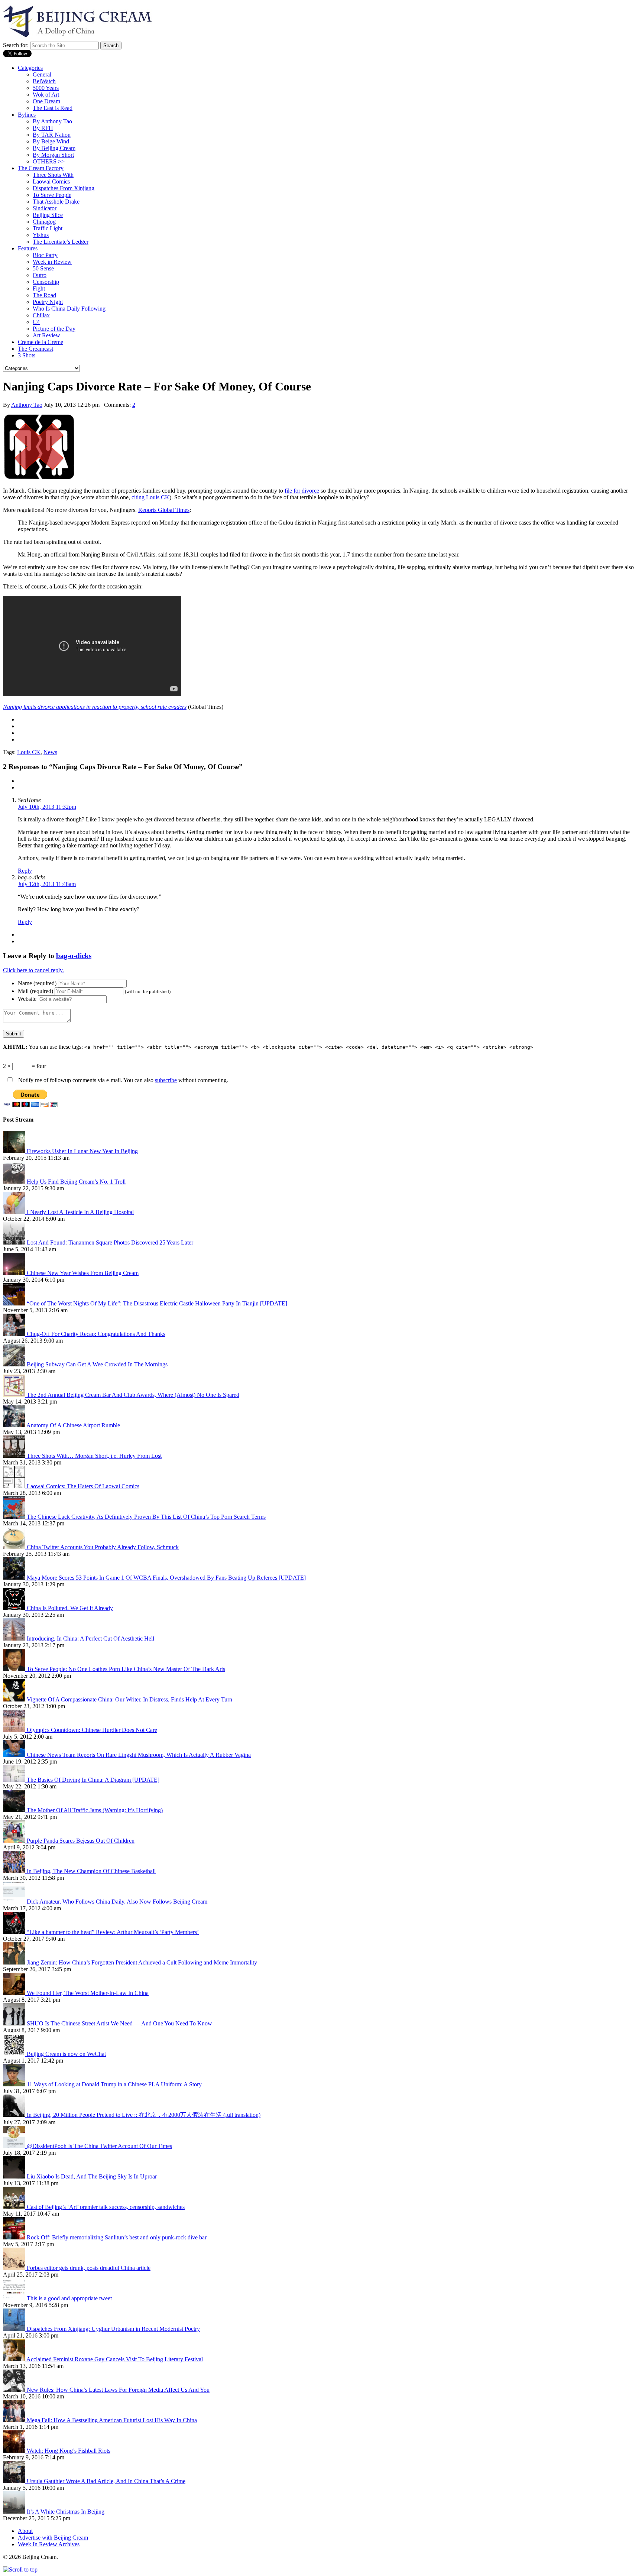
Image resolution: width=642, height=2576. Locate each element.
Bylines (27, 115)
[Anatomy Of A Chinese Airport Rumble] (15, 1425)
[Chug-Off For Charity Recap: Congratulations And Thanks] (15, 1334)
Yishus (41, 235)
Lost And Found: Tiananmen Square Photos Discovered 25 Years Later (110, 1242)
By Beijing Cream (54, 148)
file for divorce (302, 491)
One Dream (46, 101)
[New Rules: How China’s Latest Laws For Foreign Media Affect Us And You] (15, 2390)
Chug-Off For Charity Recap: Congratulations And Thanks (96, 1334)
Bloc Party (45, 255)
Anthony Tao (27, 405)
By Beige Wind (51, 141)
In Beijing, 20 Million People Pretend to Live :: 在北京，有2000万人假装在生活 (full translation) (144, 2115)
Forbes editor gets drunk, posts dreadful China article (89, 2268)
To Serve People (52, 195)
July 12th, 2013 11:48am (47, 884)
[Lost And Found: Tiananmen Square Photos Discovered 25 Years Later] (15, 1242)
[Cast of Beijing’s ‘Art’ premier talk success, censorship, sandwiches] (15, 2207)
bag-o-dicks (74, 956)
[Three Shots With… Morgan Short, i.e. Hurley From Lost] (15, 1456)
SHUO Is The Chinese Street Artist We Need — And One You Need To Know (119, 2023)
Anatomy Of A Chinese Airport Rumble (73, 1425)
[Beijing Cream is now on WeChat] (15, 2054)
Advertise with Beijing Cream (53, 2538)
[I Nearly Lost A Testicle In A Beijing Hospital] (15, 1212)
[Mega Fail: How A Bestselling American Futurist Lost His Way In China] (15, 2420)
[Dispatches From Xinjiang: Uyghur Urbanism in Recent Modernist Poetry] (15, 2329)
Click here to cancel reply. (33, 970)
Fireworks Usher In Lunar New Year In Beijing (82, 1151)
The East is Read (53, 108)
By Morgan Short (53, 155)
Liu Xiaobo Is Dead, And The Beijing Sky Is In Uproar (92, 2176)
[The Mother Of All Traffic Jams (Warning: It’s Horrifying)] (15, 1810)
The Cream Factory (41, 168)
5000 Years (46, 88)
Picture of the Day (54, 329)
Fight (39, 288)
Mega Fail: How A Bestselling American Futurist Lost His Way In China (112, 2420)
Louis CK (29, 752)
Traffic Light (48, 228)
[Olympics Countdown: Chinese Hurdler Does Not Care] (15, 1730)
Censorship (46, 282)
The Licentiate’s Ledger (61, 242)
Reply (25, 871)
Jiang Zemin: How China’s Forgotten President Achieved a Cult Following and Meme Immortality (142, 1962)
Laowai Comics (51, 181)
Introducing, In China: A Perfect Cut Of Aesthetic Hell (90, 1639)
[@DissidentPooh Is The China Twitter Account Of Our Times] (15, 2146)
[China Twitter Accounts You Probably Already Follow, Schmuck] (15, 1547)
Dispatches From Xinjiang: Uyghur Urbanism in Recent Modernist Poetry (113, 2329)
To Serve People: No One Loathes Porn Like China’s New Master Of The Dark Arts (126, 1669)
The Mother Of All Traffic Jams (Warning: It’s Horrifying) (95, 1810)
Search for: (16, 45)
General (42, 74)
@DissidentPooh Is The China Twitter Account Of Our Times (99, 2146)
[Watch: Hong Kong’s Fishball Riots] (15, 2451)
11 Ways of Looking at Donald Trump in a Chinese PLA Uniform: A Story (114, 2084)
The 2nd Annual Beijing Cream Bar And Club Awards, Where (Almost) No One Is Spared (133, 1395)
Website (27, 999)
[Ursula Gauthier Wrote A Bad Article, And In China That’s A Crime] (15, 2481)
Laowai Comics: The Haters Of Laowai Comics (83, 1486)
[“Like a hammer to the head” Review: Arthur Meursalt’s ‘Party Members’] (15, 1932)
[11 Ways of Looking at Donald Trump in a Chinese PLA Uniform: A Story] (15, 2084)
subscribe (166, 1080)
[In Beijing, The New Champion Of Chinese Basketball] (15, 1871)
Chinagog (44, 222)
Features (28, 248)
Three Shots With (53, 175)
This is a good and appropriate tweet (69, 2298)
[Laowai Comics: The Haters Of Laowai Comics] (15, 1486)
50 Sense (43, 268)
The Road (44, 295)
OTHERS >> (49, 161)
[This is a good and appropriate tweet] (15, 2298)
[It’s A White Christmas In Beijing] (15, 2512)
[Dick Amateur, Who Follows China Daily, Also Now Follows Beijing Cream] (15, 1902)
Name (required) (37, 983)
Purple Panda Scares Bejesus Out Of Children (81, 1841)
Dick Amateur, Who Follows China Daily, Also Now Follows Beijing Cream (117, 1902)
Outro (40, 275)
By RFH (43, 128)
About (25, 2531)
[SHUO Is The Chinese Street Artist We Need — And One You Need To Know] (15, 2023)
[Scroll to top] (20, 2569)
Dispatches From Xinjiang (64, 188)
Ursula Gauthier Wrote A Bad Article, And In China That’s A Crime (106, 2481)
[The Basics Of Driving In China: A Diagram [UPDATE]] (15, 1780)
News (50, 752)
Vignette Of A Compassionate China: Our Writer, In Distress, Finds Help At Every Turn (129, 1699)
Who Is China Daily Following (69, 309)
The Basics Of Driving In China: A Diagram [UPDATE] (93, 1780)
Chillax (41, 315)
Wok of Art (46, 95)
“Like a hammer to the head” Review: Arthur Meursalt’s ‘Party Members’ (113, 1932)
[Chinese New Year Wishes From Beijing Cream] (15, 1273)
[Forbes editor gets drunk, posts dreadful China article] (15, 2268)
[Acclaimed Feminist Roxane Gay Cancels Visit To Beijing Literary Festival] (15, 2359)
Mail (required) (35, 991)
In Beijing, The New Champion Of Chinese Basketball (91, 1871)
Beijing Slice (48, 215)
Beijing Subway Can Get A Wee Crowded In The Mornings (97, 1364)
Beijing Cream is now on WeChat (66, 2054)
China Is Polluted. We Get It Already (70, 1608)
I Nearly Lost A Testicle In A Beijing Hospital (80, 1212)
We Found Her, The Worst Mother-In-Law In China (88, 1993)
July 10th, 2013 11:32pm (47, 807)
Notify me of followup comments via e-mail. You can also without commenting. (122, 1080)
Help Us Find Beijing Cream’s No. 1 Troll (76, 1182)
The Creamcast (35, 349)
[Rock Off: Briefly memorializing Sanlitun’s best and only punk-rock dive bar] (15, 2237)
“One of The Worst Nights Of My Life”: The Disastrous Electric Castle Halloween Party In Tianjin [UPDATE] (157, 1303)
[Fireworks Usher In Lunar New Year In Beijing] (15, 1151)
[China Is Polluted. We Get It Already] (15, 1608)
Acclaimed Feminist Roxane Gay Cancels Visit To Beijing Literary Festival (115, 2359)
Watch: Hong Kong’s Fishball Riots (69, 2451)
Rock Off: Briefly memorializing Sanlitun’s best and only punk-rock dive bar (117, 2237)
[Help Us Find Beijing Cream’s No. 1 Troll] (15, 1182)
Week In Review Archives (49, 2544)
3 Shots (27, 355)
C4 (36, 322)
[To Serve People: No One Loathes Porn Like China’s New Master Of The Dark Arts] (15, 1669)
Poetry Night (48, 302)
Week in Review (52, 262)
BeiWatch (44, 81)
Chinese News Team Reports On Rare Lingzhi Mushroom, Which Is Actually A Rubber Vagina (139, 1755)
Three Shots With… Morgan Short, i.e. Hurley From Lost (94, 1456)
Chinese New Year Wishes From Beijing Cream (83, 1273)
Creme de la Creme (40, 342)
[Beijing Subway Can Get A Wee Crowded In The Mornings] (15, 1364)
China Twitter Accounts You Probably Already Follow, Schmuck (103, 1547)
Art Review (46, 335)
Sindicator (45, 208)
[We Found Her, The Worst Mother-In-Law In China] (15, 1993)
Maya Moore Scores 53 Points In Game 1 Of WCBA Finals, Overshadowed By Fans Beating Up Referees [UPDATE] (166, 1578)
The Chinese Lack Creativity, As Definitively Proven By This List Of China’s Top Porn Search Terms (146, 1517)
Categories (30, 68)
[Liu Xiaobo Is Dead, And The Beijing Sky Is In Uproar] (15, 2176)
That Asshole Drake (56, 202)
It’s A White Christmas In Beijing (66, 2512)
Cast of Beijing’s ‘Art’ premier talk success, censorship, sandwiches (106, 2207)
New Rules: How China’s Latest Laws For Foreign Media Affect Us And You (118, 2390)
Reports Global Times (164, 510)
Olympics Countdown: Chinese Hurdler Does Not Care (92, 1730)
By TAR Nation (52, 135)
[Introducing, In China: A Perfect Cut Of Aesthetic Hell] (15, 1639)
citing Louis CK (150, 497)
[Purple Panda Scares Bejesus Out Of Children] (15, 1841)
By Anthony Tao (52, 121)
